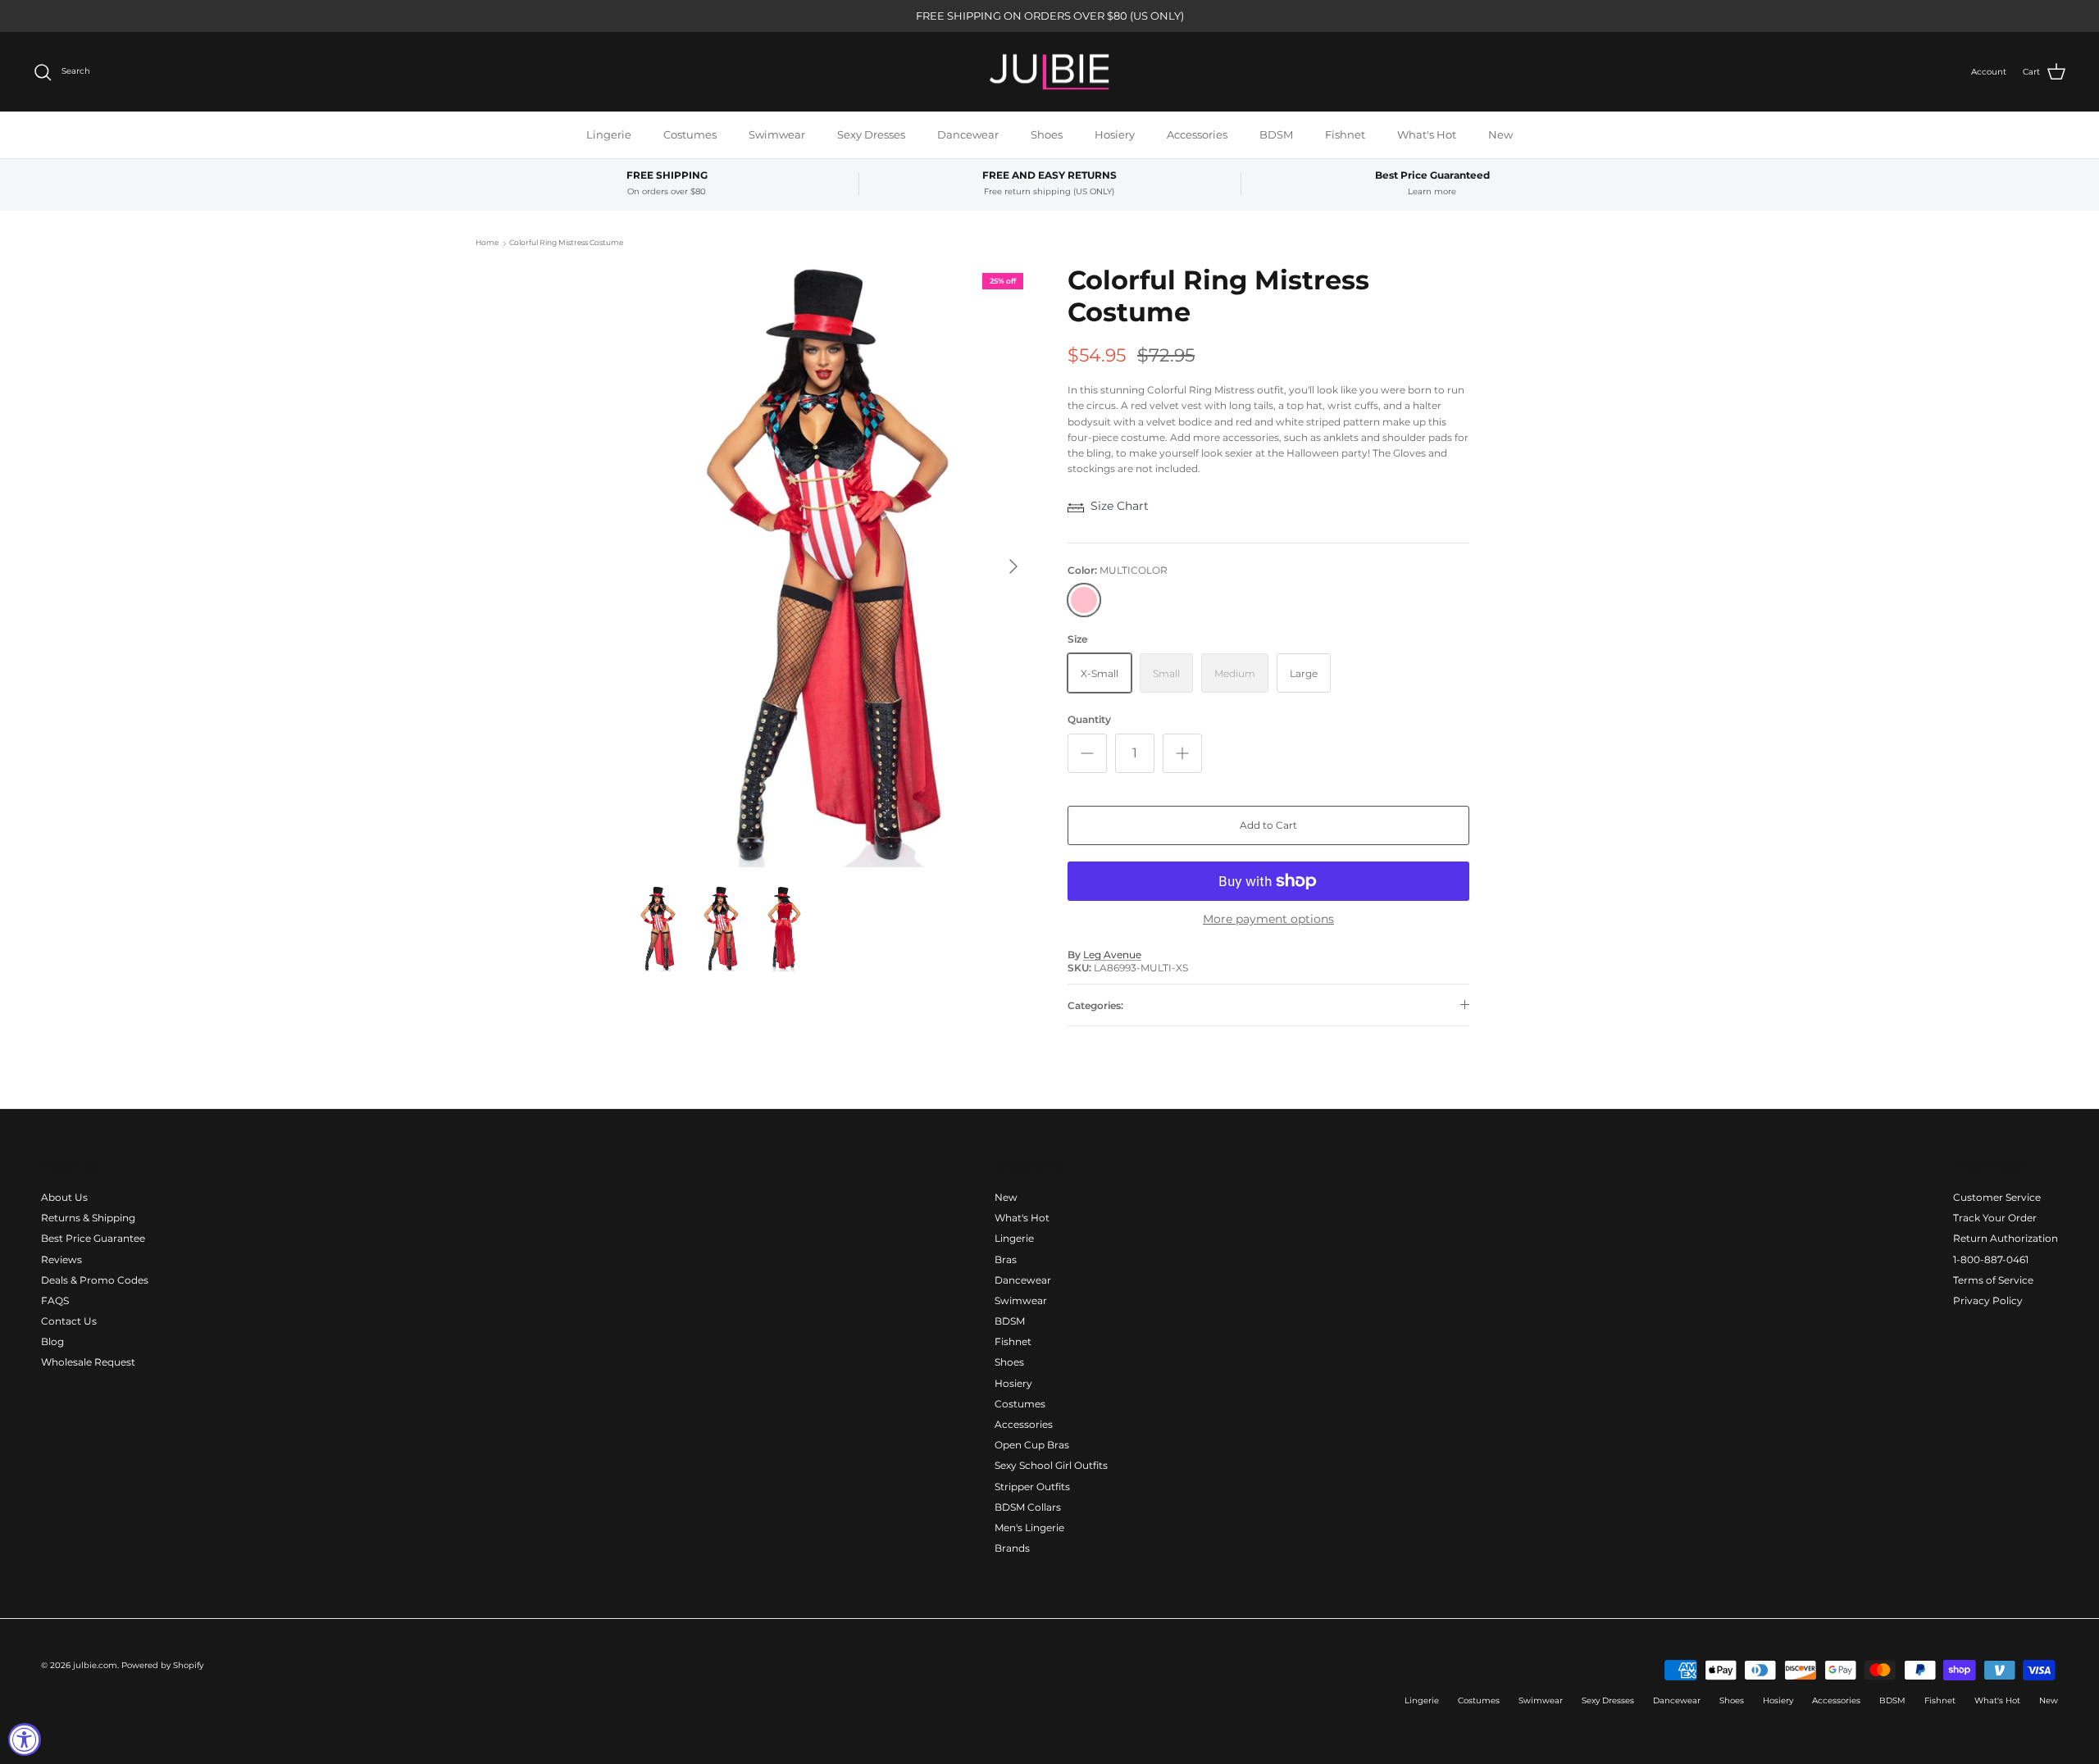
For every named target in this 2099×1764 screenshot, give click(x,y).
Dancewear (968, 134)
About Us (64, 1197)
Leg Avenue (1112, 955)
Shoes (1047, 134)
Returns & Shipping (88, 1218)
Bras (1006, 1259)
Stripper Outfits (1032, 1487)
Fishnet (1345, 134)
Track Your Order (1995, 1218)
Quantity (1089, 719)
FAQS (55, 1300)
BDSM (1276, 134)
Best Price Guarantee (93, 1238)
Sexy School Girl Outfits (1051, 1465)
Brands (1012, 1548)
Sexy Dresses (871, 134)
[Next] (1013, 566)
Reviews (61, 1259)
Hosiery (1115, 134)
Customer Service (1997, 1197)
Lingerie (609, 134)
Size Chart (1120, 506)
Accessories (1197, 134)
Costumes (690, 134)
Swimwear (777, 134)
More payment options (1268, 919)
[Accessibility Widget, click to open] (25, 1739)
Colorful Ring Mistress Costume (566, 243)
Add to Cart (1268, 825)
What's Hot (1427, 134)
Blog (52, 1341)
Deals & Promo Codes (95, 1280)
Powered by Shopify (162, 1665)
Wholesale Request (88, 1362)
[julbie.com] (1049, 72)
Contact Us (69, 1321)
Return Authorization (2006, 1238)
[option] (831, 566)
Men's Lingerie (1029, 1528)
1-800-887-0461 (1991, 1259)
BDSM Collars (1028, 1507)
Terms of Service (1993, 1280)
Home (487, 243)
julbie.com (95, 1665)
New (1500, 134)
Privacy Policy (1988, 1300)
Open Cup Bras (1032, 1445)
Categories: (1095, 1005)
